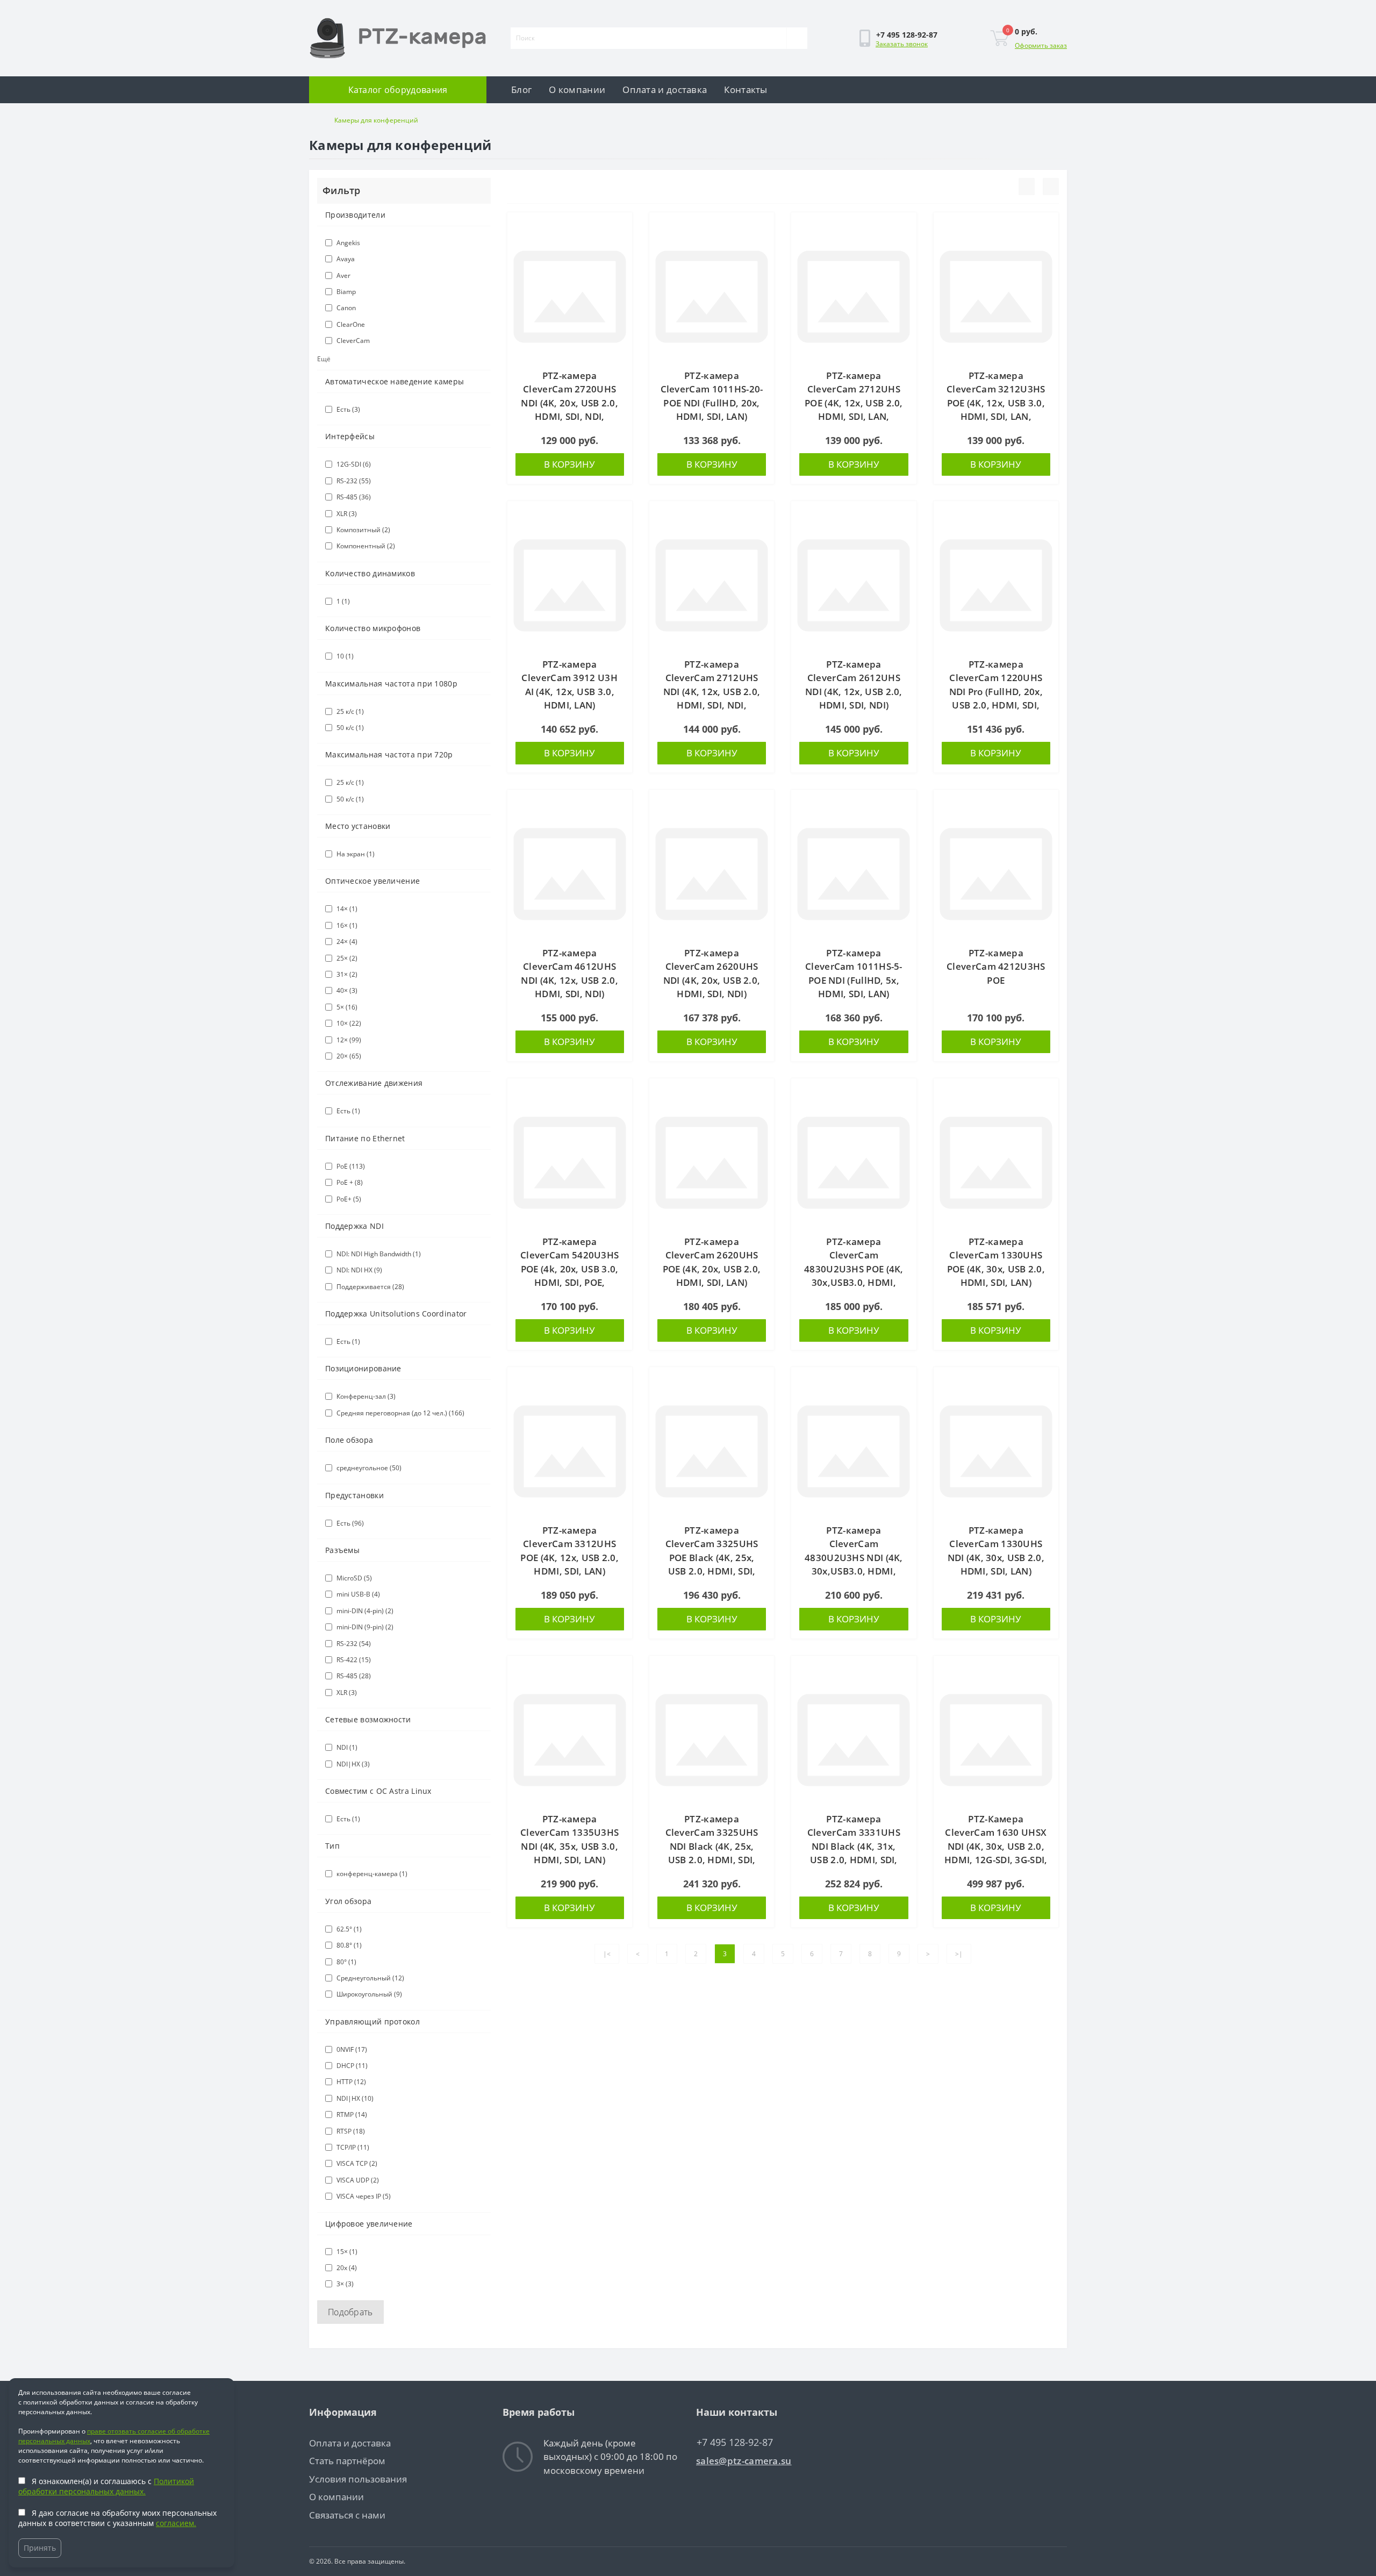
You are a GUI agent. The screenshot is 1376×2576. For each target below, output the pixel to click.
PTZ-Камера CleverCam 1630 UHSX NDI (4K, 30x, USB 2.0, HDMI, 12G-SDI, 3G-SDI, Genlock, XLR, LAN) (996, 1846)
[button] (907, 35)
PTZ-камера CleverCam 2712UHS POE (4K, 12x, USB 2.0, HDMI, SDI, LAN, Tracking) (854, 403)
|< (607, 1954)
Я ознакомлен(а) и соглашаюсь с (106, 2486)
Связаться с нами (347, 2515)
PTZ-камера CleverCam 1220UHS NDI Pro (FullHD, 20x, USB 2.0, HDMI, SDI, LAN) (996, 692)
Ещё (324, 359)
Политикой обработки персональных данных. (106, 2486)
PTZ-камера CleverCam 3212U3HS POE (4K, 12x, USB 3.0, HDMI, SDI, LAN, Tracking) (996, 403)
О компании (577, 90)
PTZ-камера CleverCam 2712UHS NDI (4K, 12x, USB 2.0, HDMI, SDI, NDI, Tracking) (712, 692)
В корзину (569, 464)
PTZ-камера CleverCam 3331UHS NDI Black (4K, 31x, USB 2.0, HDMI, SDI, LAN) (854, 1846)
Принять (40, 2548)
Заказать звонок (902, 44)
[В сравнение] (620, 245)
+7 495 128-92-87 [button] (735, 2442)
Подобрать (350, 2312)
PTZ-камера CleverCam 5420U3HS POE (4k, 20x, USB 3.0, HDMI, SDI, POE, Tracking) (569, 1269)
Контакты (746, 90)
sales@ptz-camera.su (744, 2461)
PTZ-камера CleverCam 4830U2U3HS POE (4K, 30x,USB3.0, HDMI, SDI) (854, 1269)
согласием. (176, 2523)
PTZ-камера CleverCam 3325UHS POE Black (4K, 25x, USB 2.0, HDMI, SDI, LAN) (712, 1558)
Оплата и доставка (665, 90)
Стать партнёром (347, 2461)
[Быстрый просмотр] (620, 263)
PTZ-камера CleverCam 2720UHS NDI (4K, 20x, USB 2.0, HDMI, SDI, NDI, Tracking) (569, 403)
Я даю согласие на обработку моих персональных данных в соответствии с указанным (117, 2518)
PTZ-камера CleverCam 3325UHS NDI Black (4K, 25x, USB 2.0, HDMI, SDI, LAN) (712, 1846)
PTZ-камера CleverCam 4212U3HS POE (996, 967)
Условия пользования (358, 2479)
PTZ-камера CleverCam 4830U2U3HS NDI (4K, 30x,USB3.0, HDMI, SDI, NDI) (854, 1558)
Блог (521, 90)
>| (959, 1954)
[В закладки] (620, 227)
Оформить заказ (1041, 45)
